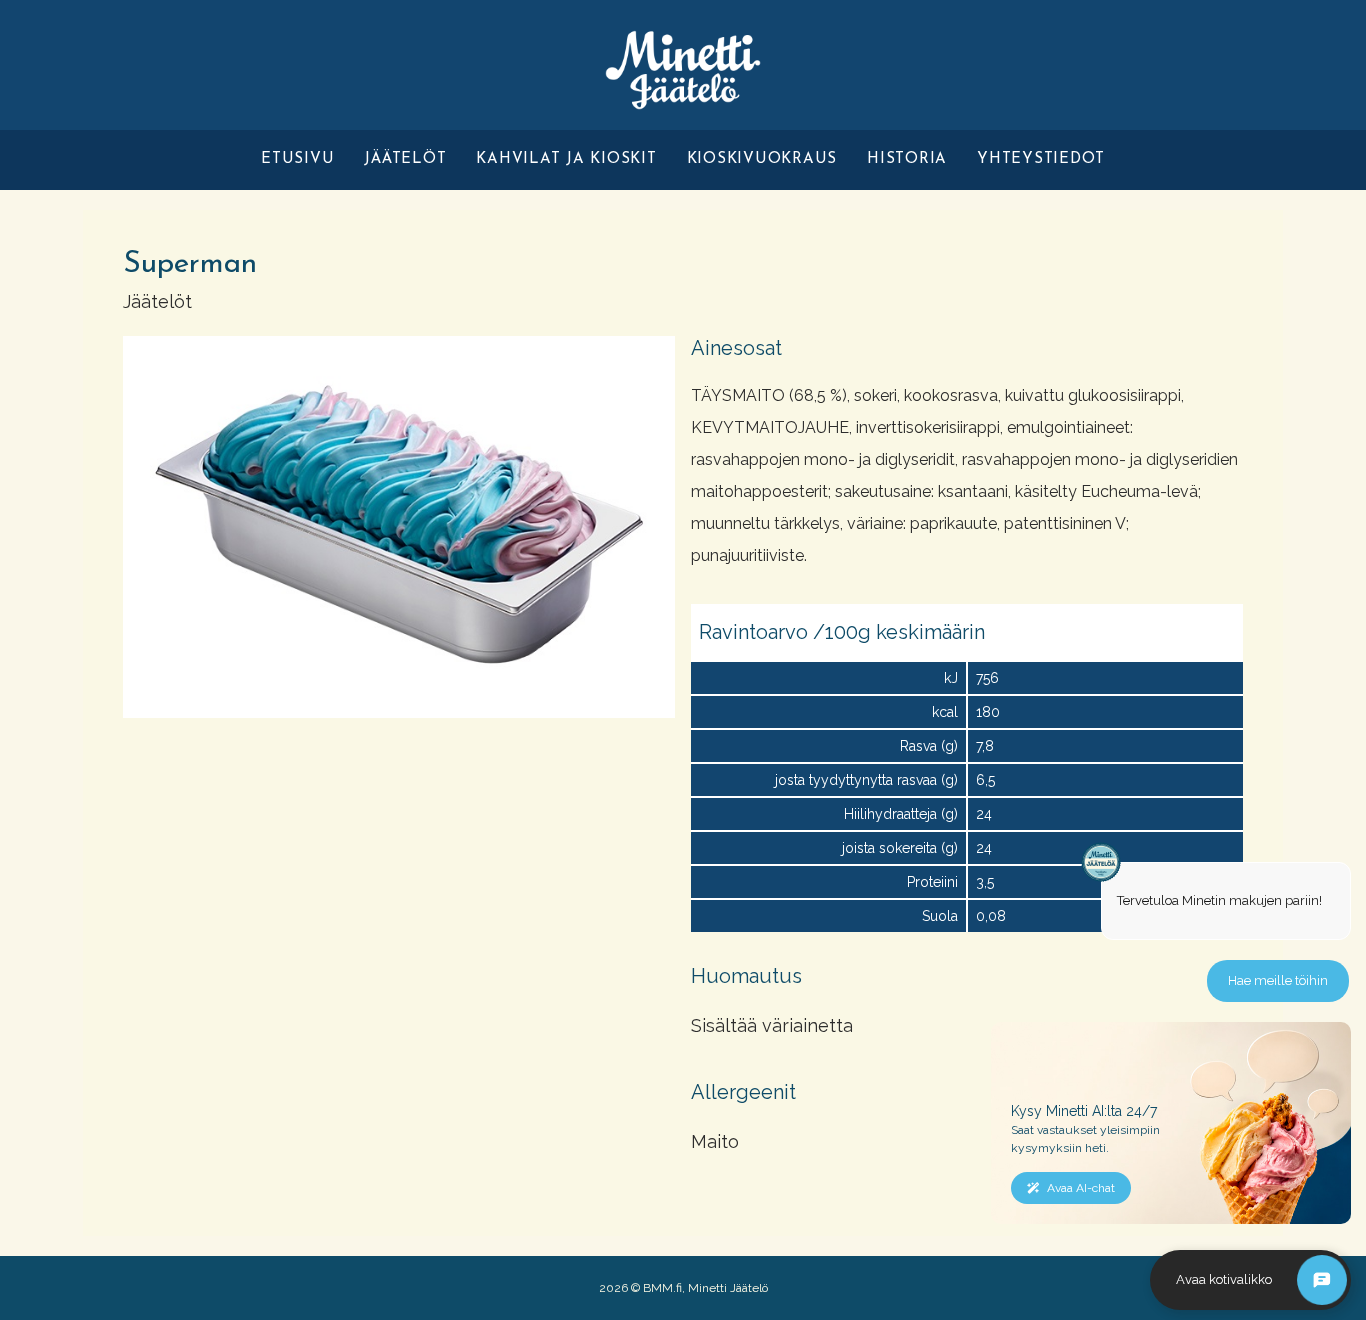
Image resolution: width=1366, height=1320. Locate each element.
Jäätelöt (405, 159)
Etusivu (297, 159)
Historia (907, 159)
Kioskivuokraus (762, 159)
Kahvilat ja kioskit (566, 159)
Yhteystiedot (1041, 159)
